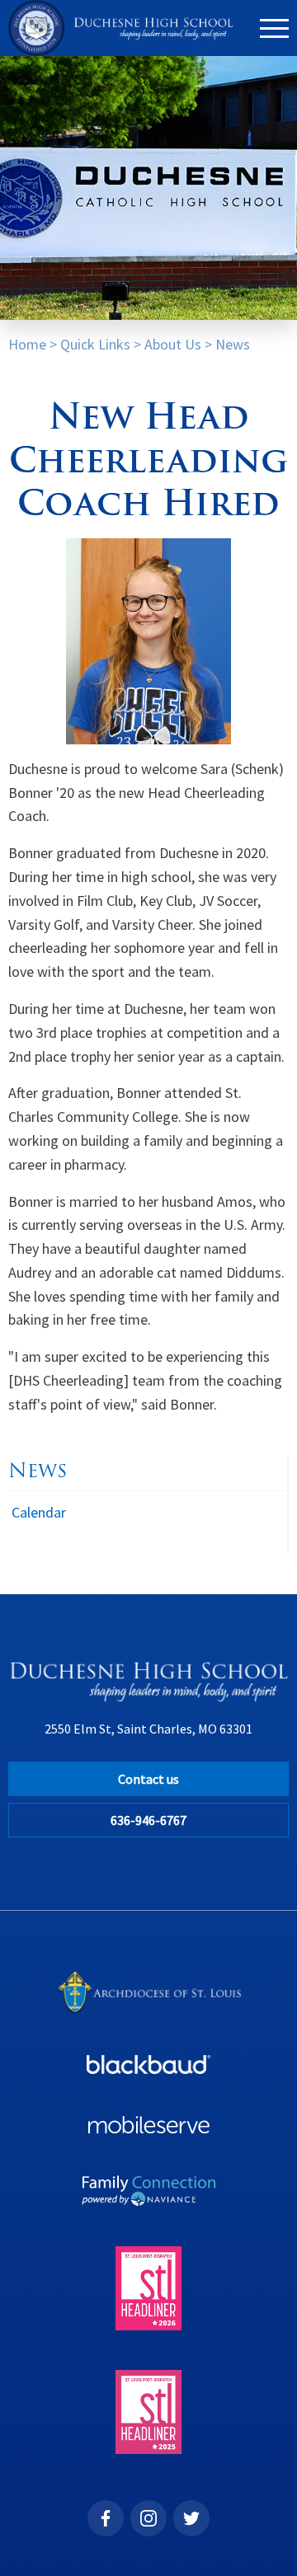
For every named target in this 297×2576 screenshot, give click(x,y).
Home (27, 344)
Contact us (148, 1779)
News (233, 344)
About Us (173, 344)
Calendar (39, 1512)
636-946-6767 (148, 1820)
